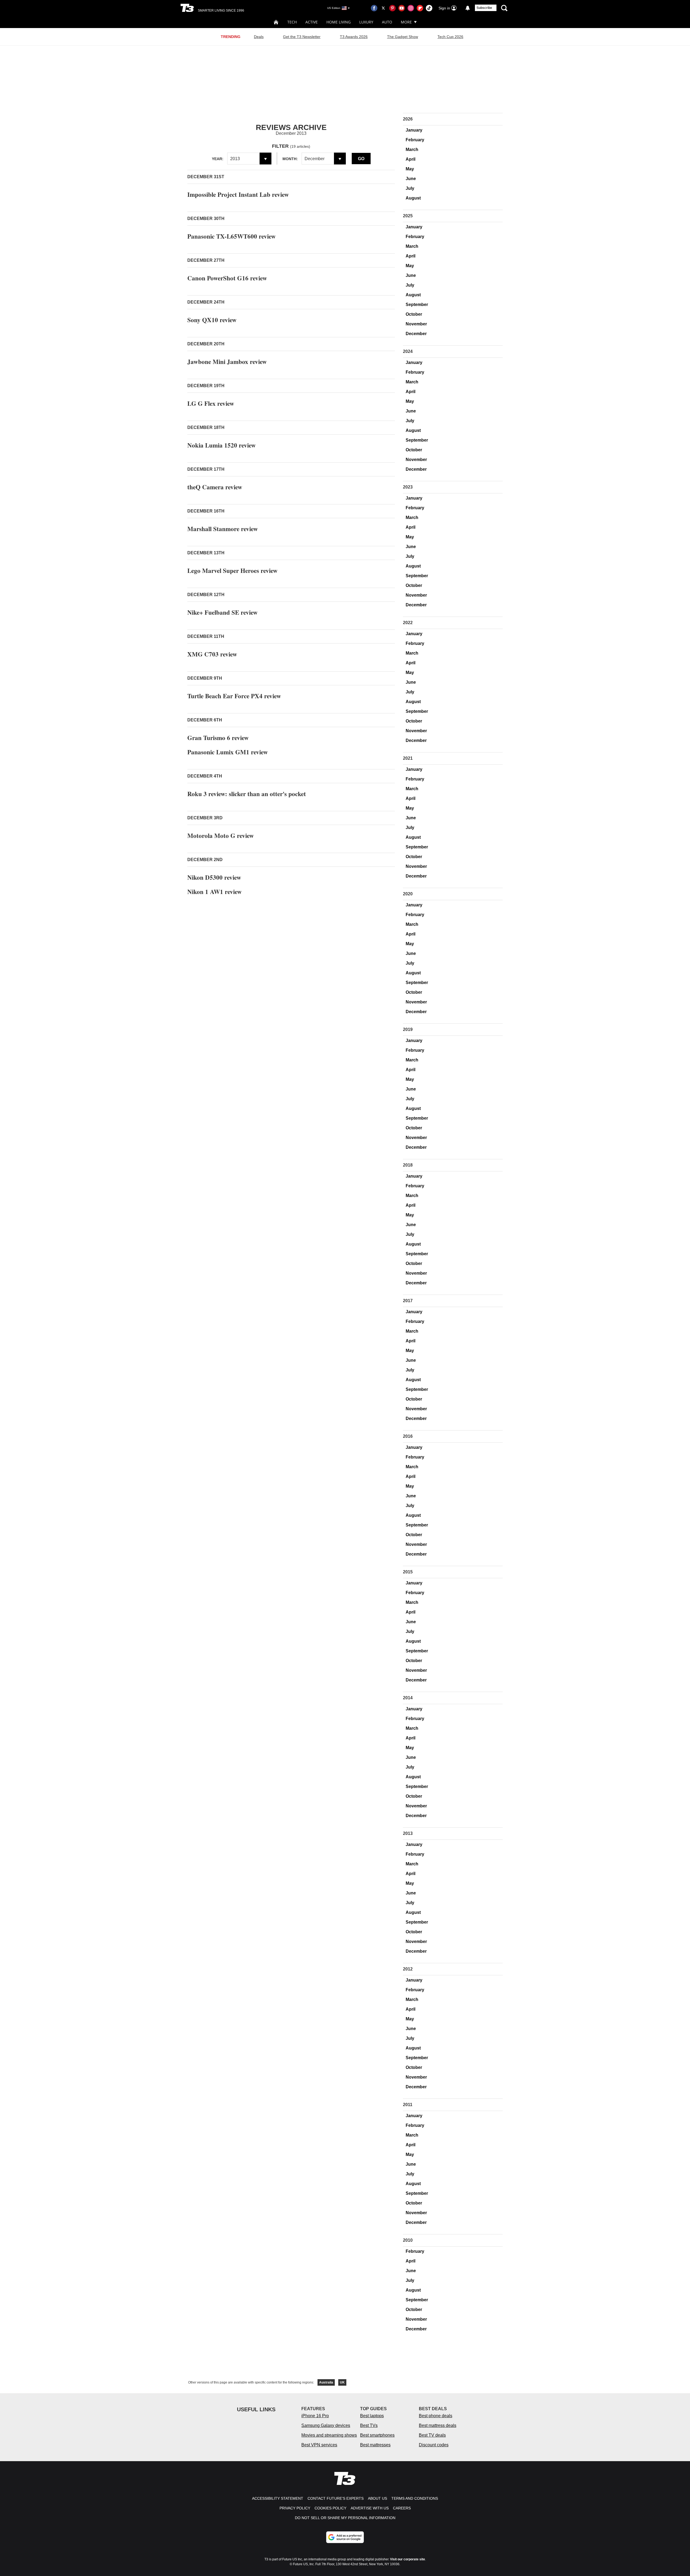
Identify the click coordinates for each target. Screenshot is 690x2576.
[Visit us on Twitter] (383, 8)
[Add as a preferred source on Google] (345, 2537)
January (414, 130)
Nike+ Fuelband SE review (222, 612)
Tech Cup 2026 (450, 37)
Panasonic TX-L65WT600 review (232, 236)
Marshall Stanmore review (223, 529)
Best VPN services (319, 2445)
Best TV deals (432, 2435)
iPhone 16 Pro (315, 2416)
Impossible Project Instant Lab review (238, 194)
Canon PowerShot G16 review (227, 278)
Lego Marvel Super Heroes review (232, 570)
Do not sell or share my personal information (345, 2518)
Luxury (366, 22)
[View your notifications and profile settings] (468, 8)
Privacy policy (295, 2508)
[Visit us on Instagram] (411, 8)
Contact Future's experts (336, 2498)
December (416, 334)
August (413, 198)
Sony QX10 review (212, 320)
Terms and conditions (415, 2498)
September (417, 305)
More (406, 22)
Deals (259, 37)
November (416, 324)
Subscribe (484, 8)
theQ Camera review (215, 487)
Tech (292, 22)
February (415, 140)
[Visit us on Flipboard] (420, 8)
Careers (402, 2508)
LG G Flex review (211, 403)
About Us (377, 2498)
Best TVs (369, 2425)
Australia (326, 2382)
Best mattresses (375, 2445)
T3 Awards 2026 (354, 37)
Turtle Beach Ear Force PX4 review (234, 696)
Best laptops (372, 2416)
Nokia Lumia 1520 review (222, 445)
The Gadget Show (403, 37)
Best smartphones (377, 2435)
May (410, 169)
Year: (218, 159)
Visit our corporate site (408, 2559)
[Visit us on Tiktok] (429, 8)
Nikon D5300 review (214, 877)
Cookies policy (330, 2508)
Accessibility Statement (278, 2498)
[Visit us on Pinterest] (392, 8)
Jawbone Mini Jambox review (227, 362)
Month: (290, 159)
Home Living (339, 22)
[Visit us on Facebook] (374, 8)
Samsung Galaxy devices (326, 2425)
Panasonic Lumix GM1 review (228, 752)
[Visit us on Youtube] (402, 8)
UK (342, 2382)
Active (312, 22)
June (411, 179)
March (412, 149)
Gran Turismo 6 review (218, 738)
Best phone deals (436, 2416)
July (410, 188)
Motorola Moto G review (221, 835)
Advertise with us (370, 2508)
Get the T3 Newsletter (302, 37)
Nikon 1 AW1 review (215, 892)
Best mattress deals (438, 2425)
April (410, 159)
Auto (387, 22)
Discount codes (434, 2445)
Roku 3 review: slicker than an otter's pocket (247, 794)
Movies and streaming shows (329, 2435)
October (414, 314)
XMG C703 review (212, 654)
